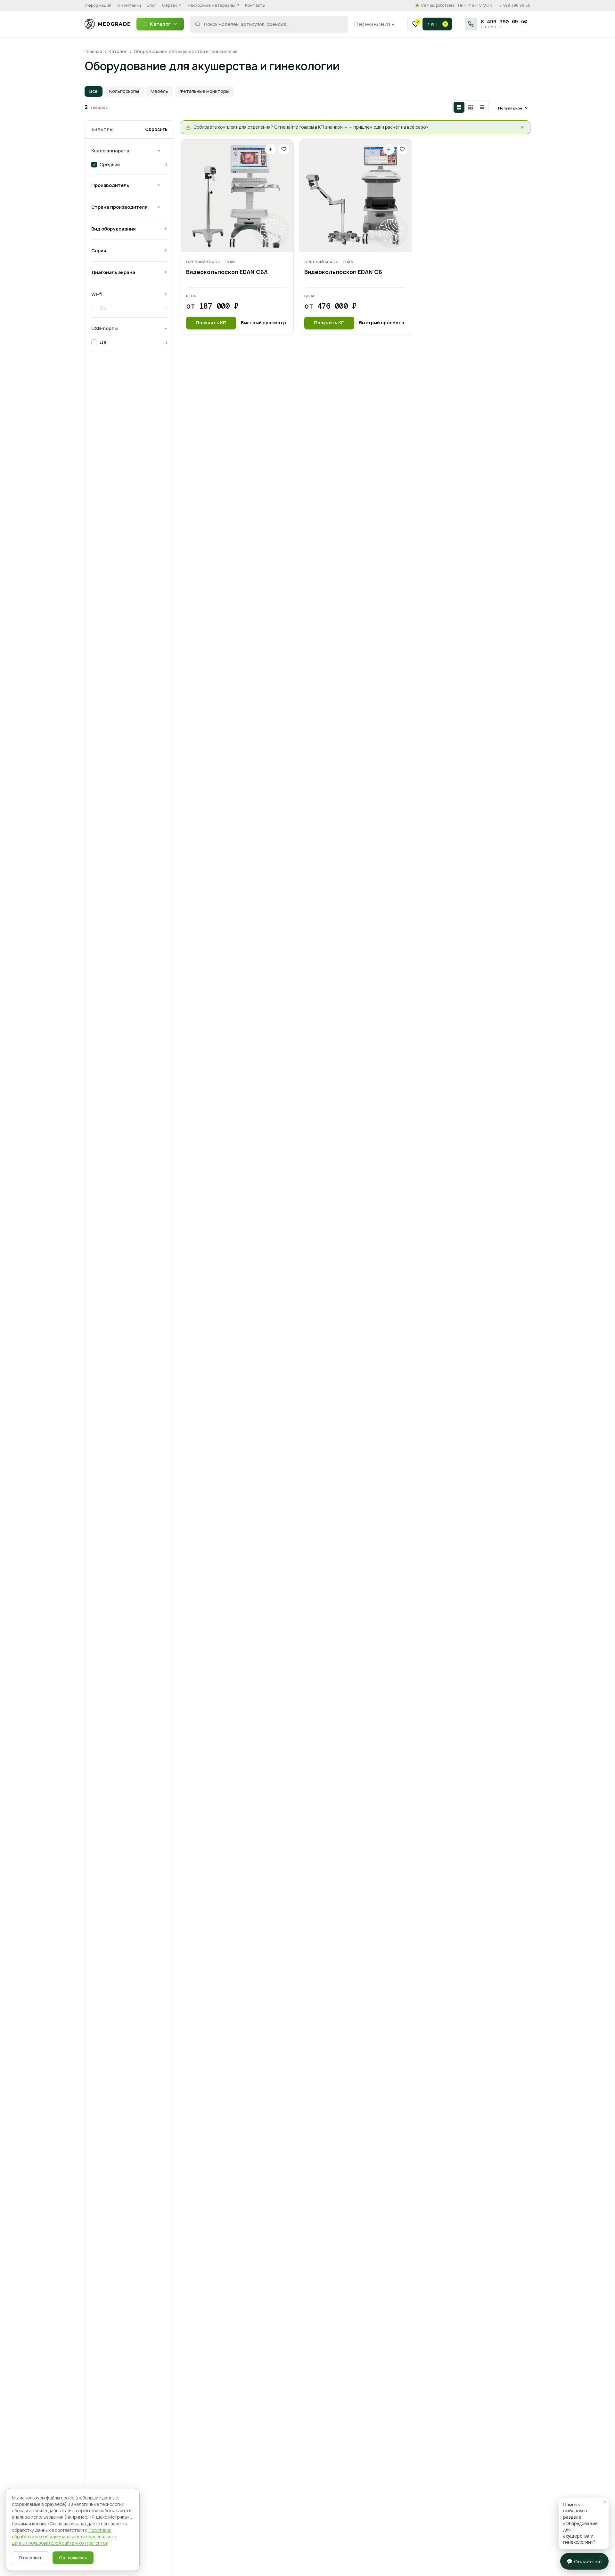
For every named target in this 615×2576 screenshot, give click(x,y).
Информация (98, 5)
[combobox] (269, 24)
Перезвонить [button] (374, 24)
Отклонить (31, 2558)
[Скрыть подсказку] (522, 127)
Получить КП (211, 323)
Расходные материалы (213, 5)
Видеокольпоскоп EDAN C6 (343, 272)
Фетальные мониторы (205, 91)
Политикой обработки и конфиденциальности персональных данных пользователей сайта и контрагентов (64, 2537)
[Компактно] (471, 107)
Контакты (255, 5)
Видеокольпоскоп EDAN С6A (227, 272)
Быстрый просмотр (263, 323)
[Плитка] (459, 107)
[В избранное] (284, 149)
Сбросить (156, 129)
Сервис (172, 5)
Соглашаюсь (73, 2558)
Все (94, 91)
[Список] (482, 107)
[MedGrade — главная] (107, 24)
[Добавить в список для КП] (270, 149)
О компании (129, 5)
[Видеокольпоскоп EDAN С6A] (237, 196)
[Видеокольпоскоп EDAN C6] (355, 196)
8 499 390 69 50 (515, 5)
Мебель (159, 91)
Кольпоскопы (124, 91)
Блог (152, 5)
